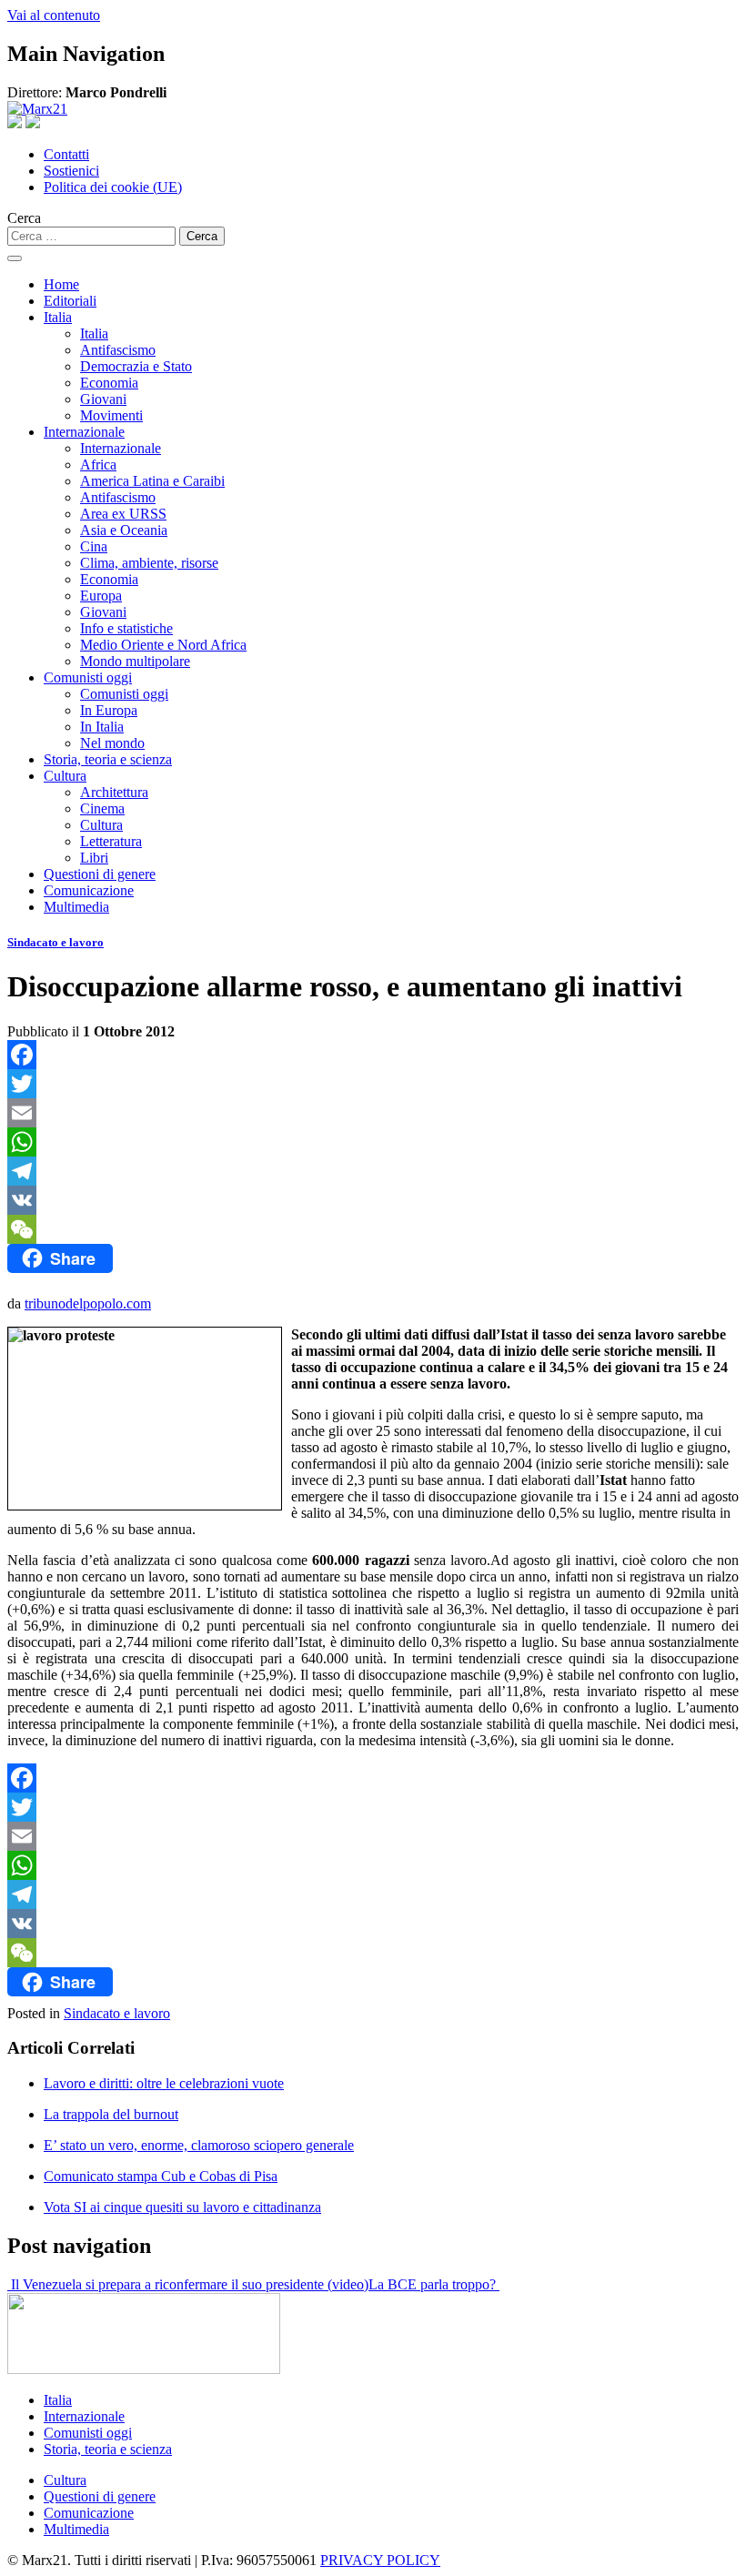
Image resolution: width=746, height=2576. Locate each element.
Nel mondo (112, 743)
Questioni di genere (100, 874)
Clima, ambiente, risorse (149, 563)
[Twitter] (373, 1084)
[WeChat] (373, 1229)
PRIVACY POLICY (380, 2560)
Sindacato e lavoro (55, 942)
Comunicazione (89, 890)
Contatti (66, 154)
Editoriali (70, 301)
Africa (98, 465)
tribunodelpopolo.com (88, 1303)
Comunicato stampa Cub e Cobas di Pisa (161, 2176)
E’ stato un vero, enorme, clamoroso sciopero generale (199, 2145)
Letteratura (111, 841)
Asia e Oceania (124, 530)
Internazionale (84, 432)
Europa (101, 596)
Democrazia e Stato (136, 366)
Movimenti (111, 415)
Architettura (114, 792)
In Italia (102, 727)
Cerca (24, 218)
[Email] (373, 1113)
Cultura (65, 776)
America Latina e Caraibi (152, 481)
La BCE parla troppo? (434, 2284)
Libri (94, 858)
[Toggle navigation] (15, 258)
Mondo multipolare (135, 661)
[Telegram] (373, 1171)
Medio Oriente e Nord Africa (163, 645)
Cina (94, 546)
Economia (109, 383)
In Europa (109, 710)
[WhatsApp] (373, 1142)
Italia (58, 317)
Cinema (102, 808)
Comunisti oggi (88, 677)
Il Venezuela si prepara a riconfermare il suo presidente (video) (188, 2284)
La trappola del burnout (111, 2114)
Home (61, 284)
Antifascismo (118, 350)
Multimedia (76, 907)
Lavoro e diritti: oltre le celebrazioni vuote (164, 2083)
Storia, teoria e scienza (108, 759)
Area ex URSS (123, 514)
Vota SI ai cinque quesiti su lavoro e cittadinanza (182, 2207)
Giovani (103, 399)
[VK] (373, 1200)
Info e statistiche (126, 628)
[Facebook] (373, 1055)
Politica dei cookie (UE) (113, 187)
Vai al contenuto (54, 15)
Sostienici (71, 171)
